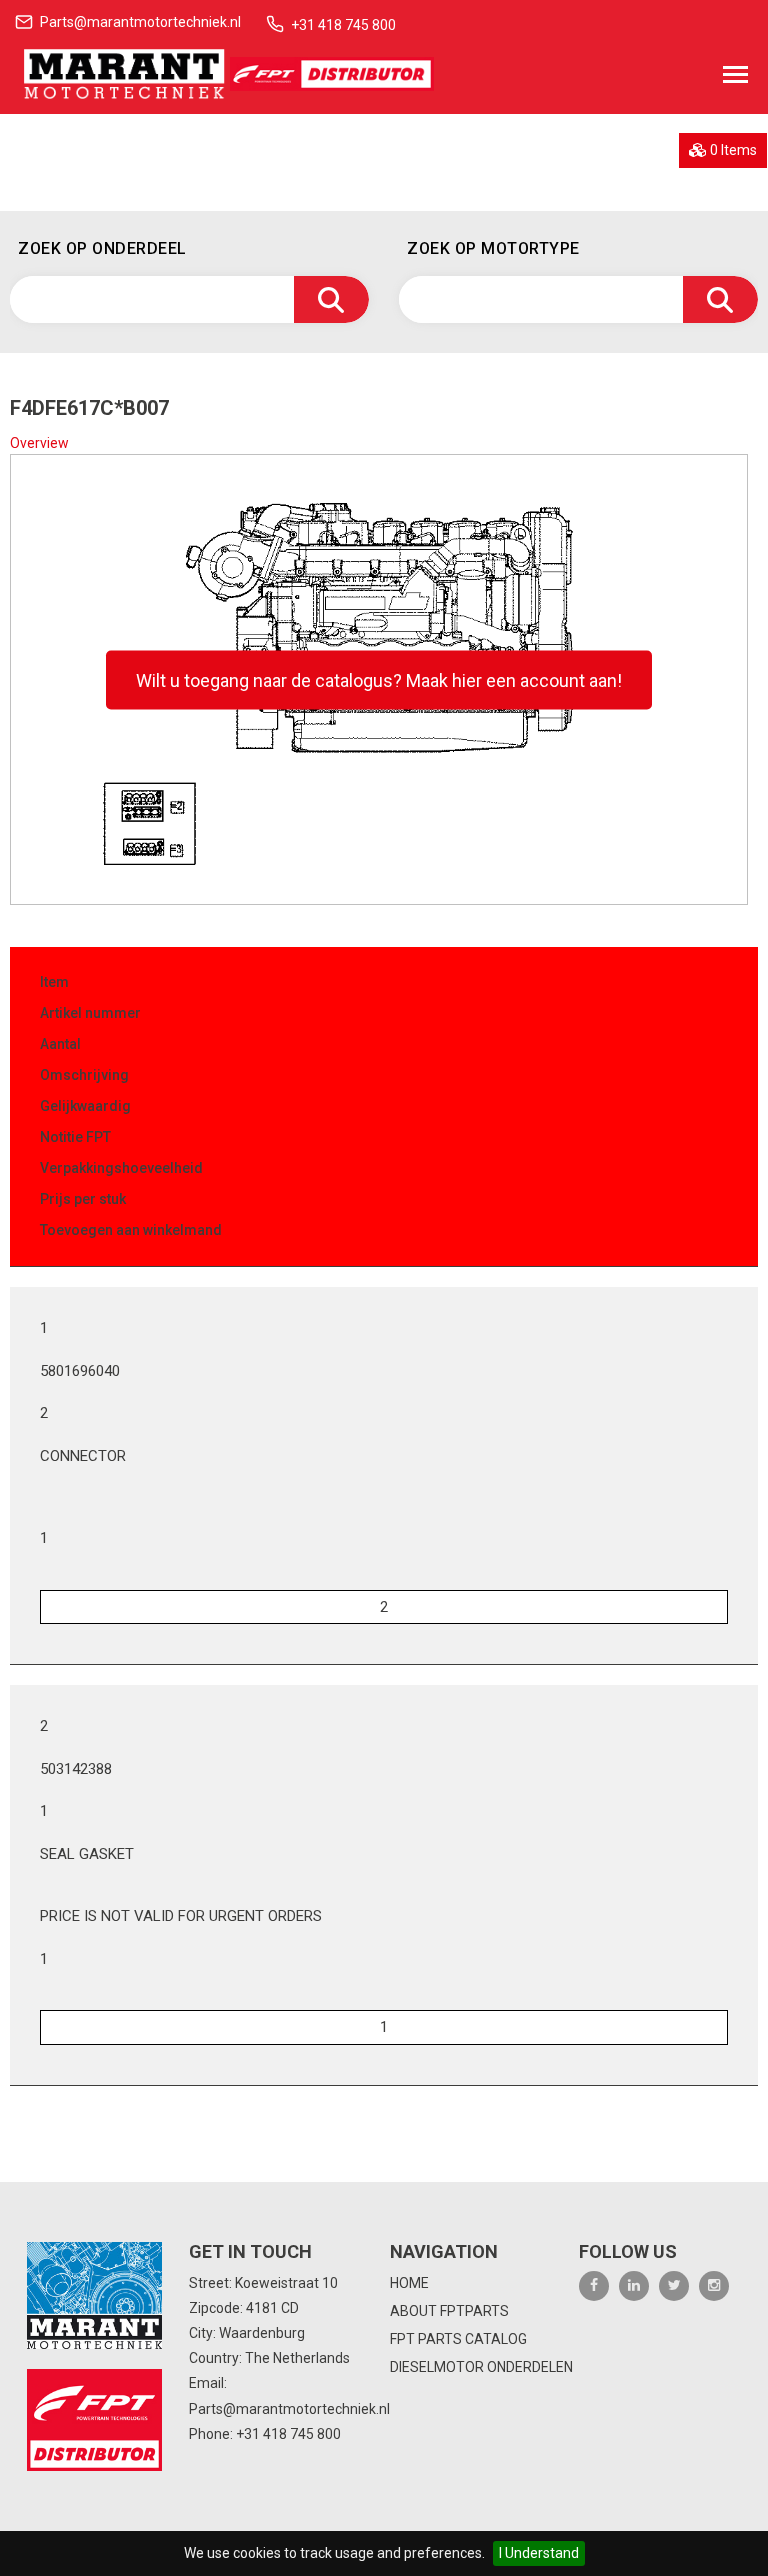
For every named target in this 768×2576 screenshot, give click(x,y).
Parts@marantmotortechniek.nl (140, 22)
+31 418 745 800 (343, 25)
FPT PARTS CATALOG (458, 2339)
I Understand (539, 2553)
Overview (39, 443)
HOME (409, 2283)
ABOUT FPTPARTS (449, 2311)
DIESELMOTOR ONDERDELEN (481, 2367)
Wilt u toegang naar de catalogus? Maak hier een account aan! (379, 679)
